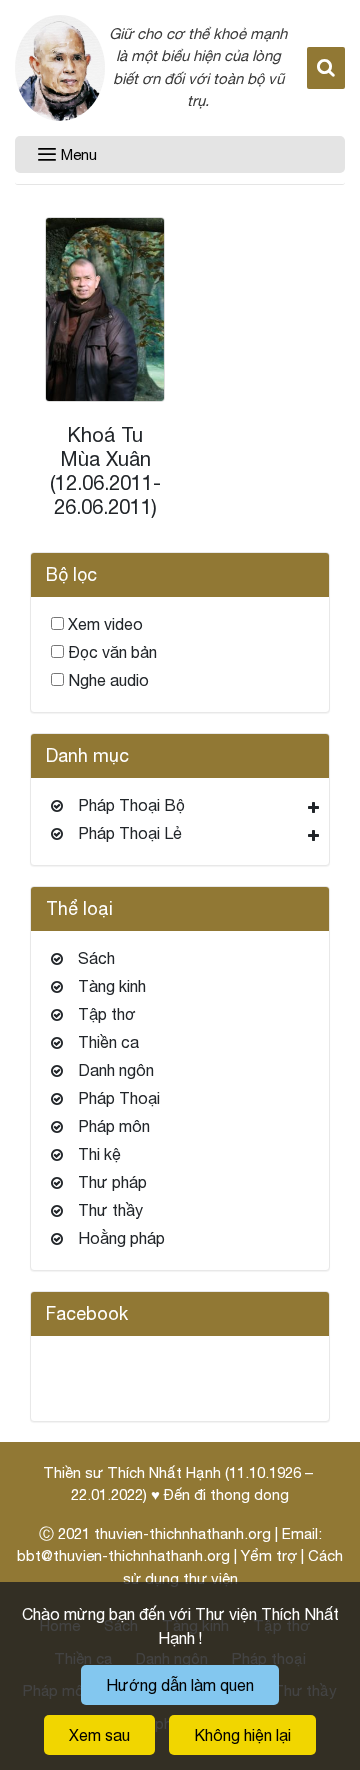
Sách (96, 958)
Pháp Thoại (119, 1098)
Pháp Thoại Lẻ (130, 833)
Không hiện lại (242, 1735)
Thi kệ (99, 1154)
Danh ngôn (116, 1070)
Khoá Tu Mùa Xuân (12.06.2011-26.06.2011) (105, 470)
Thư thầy (110, 1210)
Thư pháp (112, 1182)
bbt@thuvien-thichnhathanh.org (123, 1555)
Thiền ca (108, 1042)
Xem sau (99, 1735)
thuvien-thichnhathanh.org (182, 1533)
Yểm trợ (269, 1555)
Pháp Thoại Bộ (131, 805)
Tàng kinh (112, 986)
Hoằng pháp (121, 1238)
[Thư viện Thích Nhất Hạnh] (60, 68)
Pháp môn (114, 1126)
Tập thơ (107, 1014)
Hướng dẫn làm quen (180, 1685)
